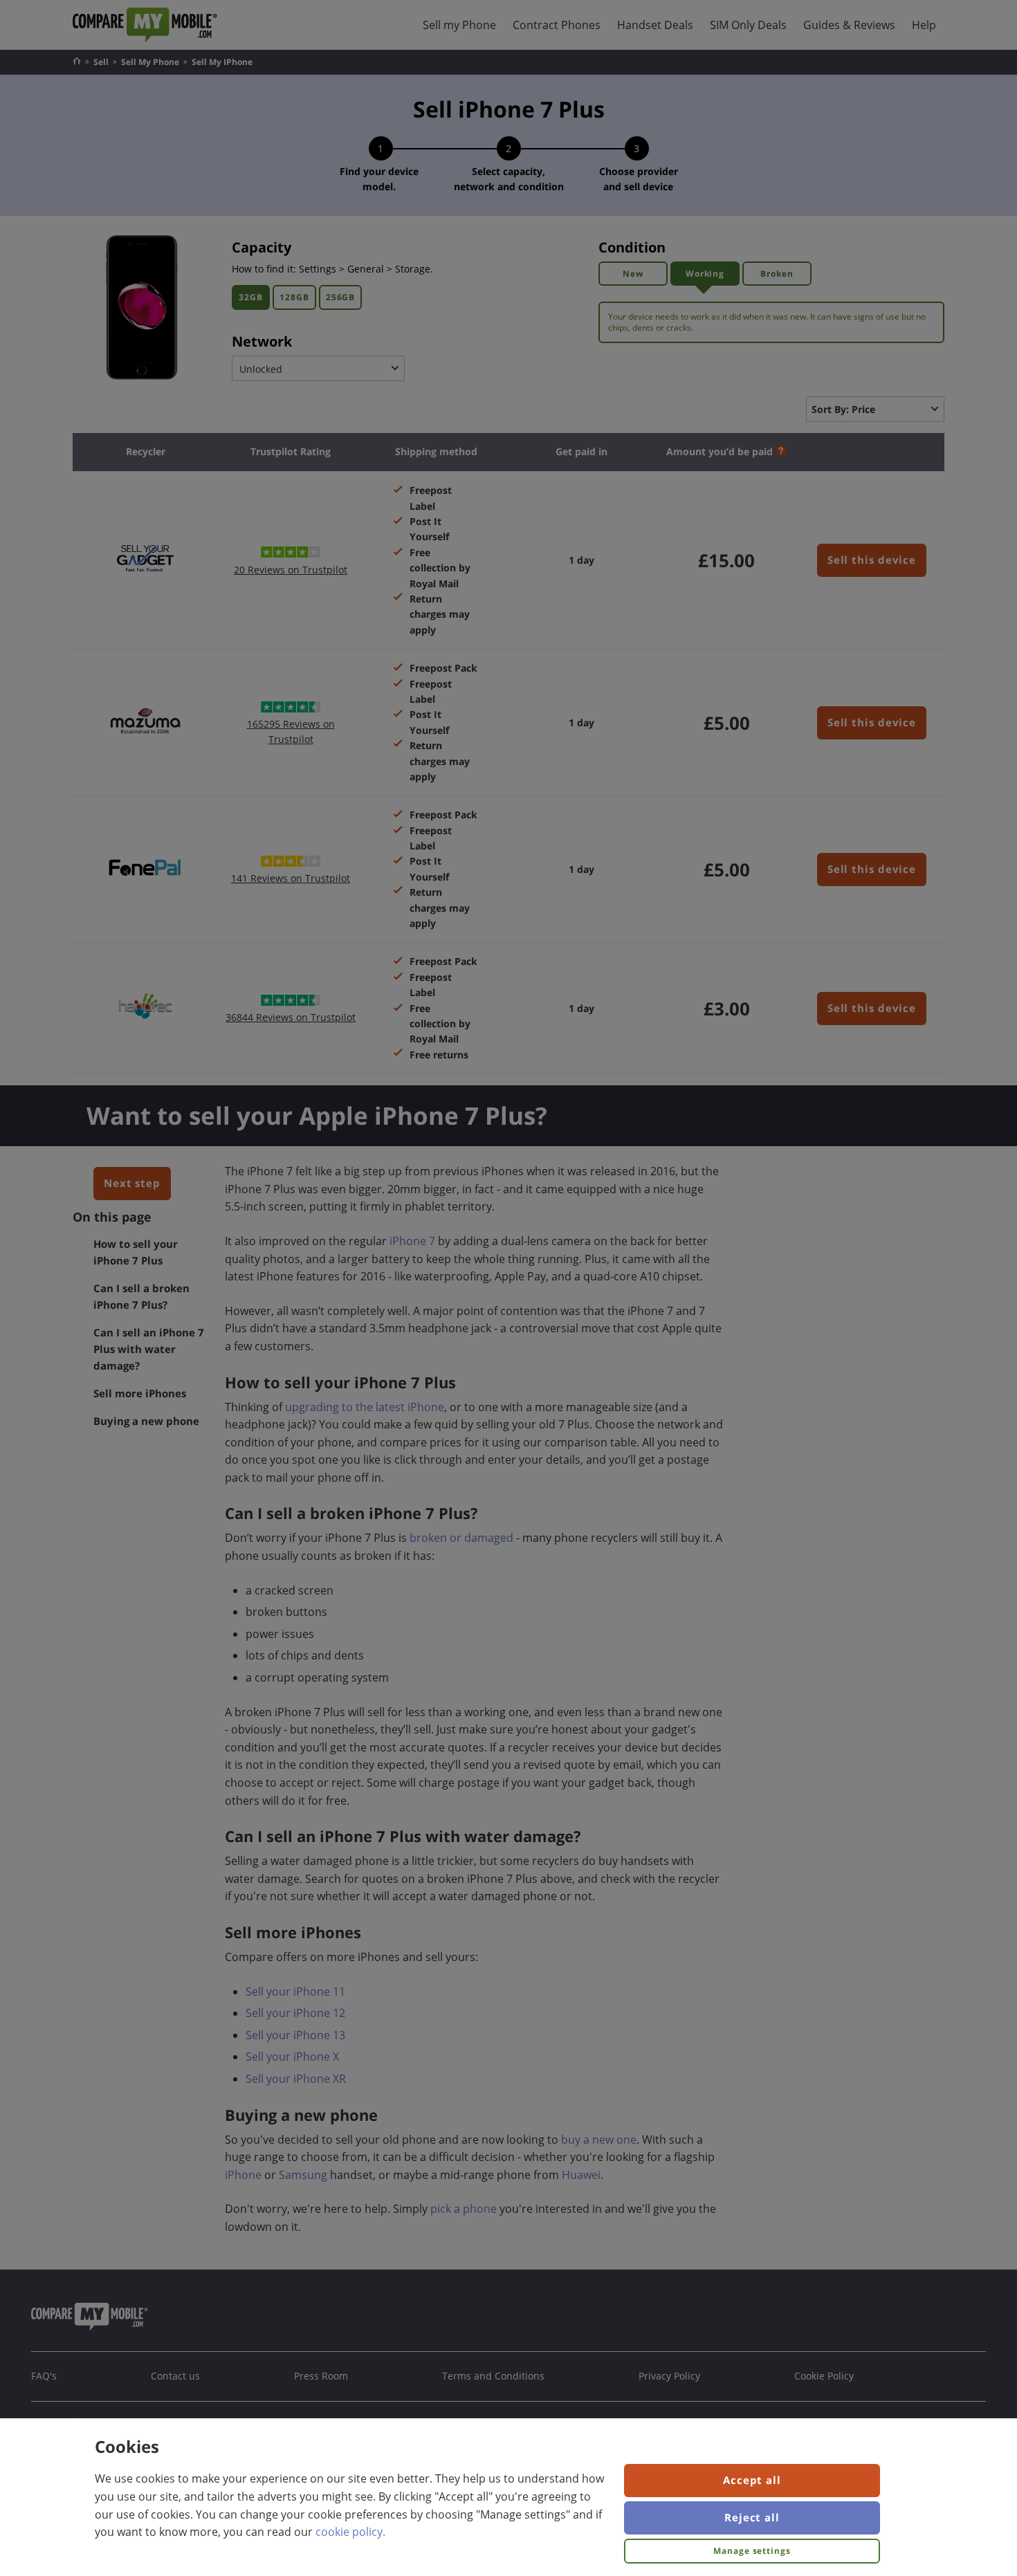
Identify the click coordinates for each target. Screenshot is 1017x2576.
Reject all (752, 2517)
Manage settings (752, 2551)
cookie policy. (350, 2532)
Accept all (752, 2480)
